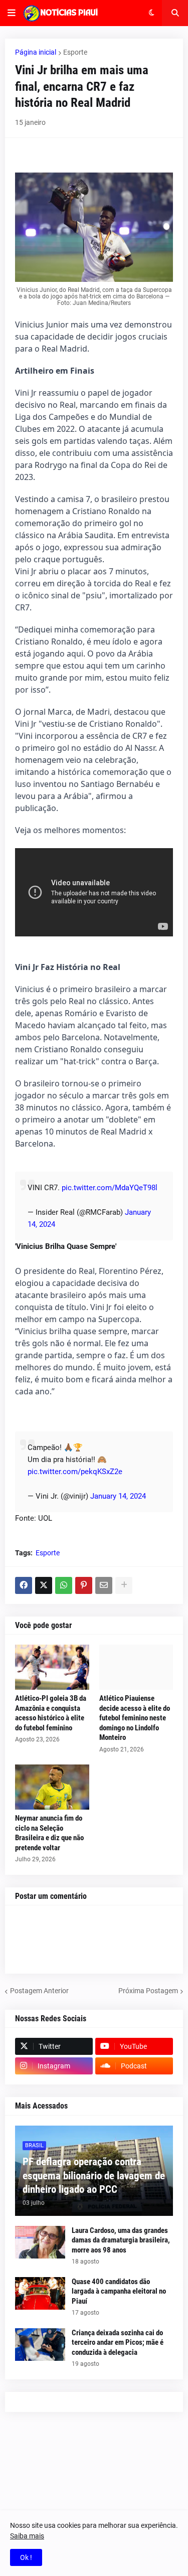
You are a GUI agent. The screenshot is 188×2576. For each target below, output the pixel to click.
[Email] (104, 1585)
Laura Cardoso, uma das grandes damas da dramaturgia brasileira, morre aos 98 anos (121, 2240)
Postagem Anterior (39, 1991)
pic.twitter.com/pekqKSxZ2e (75, 1472)
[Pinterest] (84, 1585)
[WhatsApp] (64, 1585)
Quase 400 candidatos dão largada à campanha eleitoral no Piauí (119, 2291)
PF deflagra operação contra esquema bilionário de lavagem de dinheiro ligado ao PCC (94, 2176)
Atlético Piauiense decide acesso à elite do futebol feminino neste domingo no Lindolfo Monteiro (135, 1718)
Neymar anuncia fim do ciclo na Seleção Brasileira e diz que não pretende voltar (49, 1833)
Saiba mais (27, 2536)
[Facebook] (24, 1585)
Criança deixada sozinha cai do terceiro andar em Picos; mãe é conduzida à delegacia (118, 2343)
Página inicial (36, 52)
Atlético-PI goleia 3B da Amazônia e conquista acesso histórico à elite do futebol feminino (51, 1713)
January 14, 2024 (118, 1496)
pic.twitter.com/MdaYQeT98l (110, 1188)
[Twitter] (44, 1585)
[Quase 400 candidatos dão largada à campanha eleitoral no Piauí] (40, 2293)
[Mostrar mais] (124, 1585)
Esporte (75, 52)
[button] (12, 13)
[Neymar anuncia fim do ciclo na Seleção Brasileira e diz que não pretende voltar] (52, 1787)
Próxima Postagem (148, 1991)
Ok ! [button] (26, 2557)
